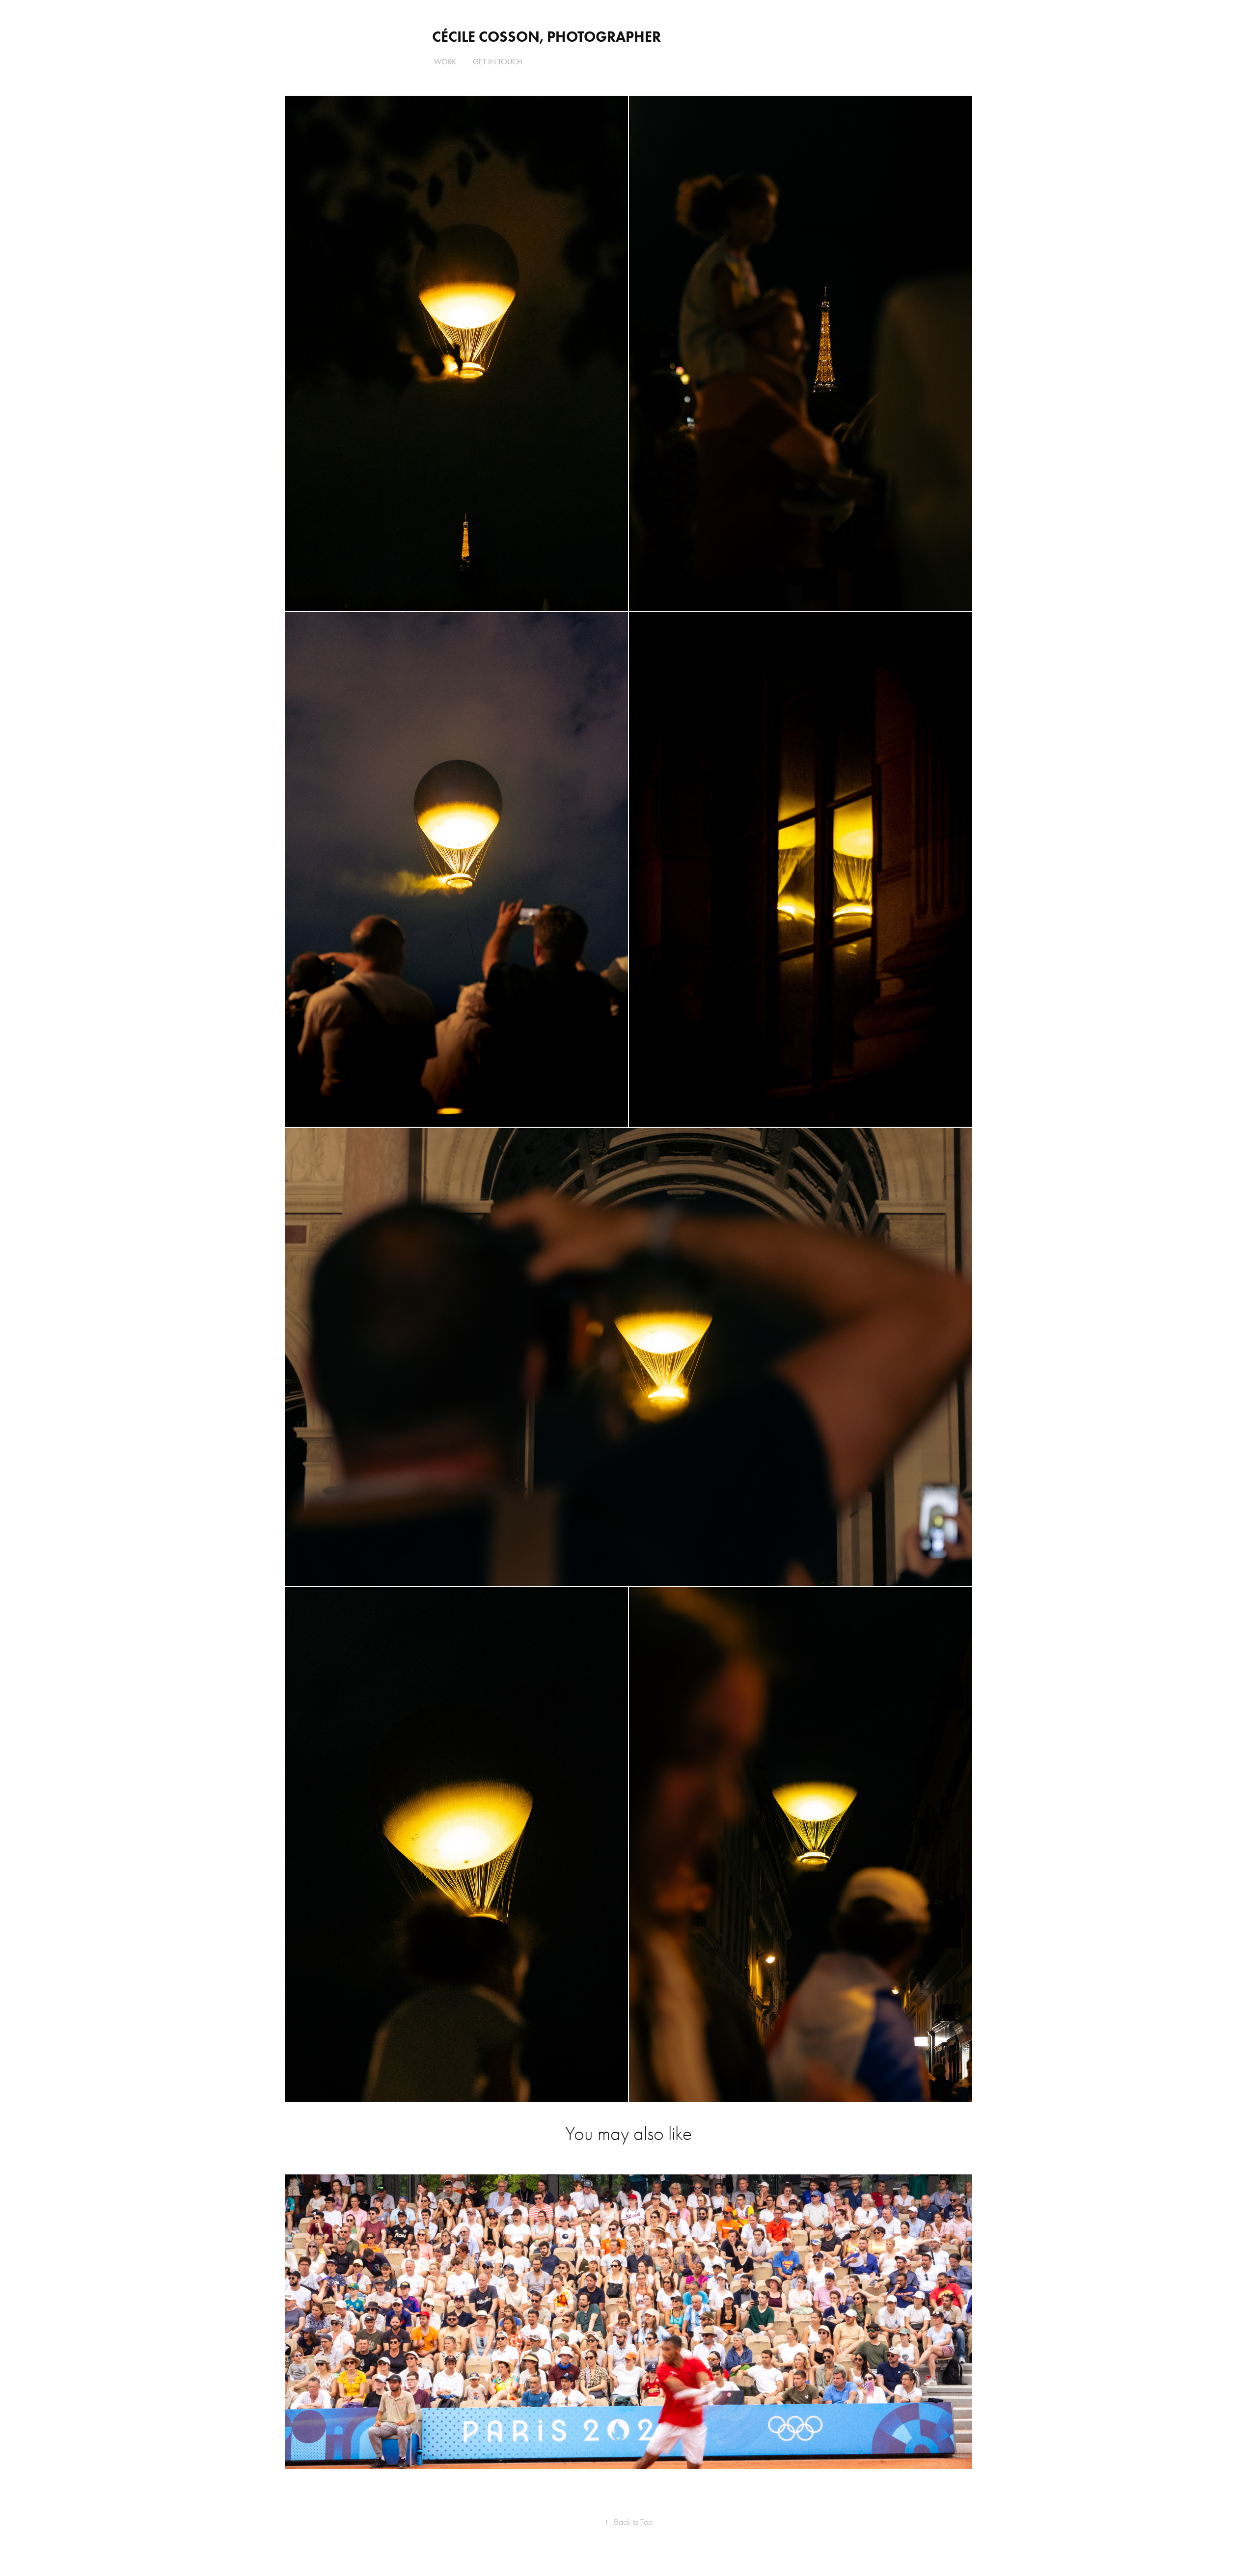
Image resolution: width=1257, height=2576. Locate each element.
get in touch (498, 62)
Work (445, 62)
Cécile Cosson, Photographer (547, 37)
